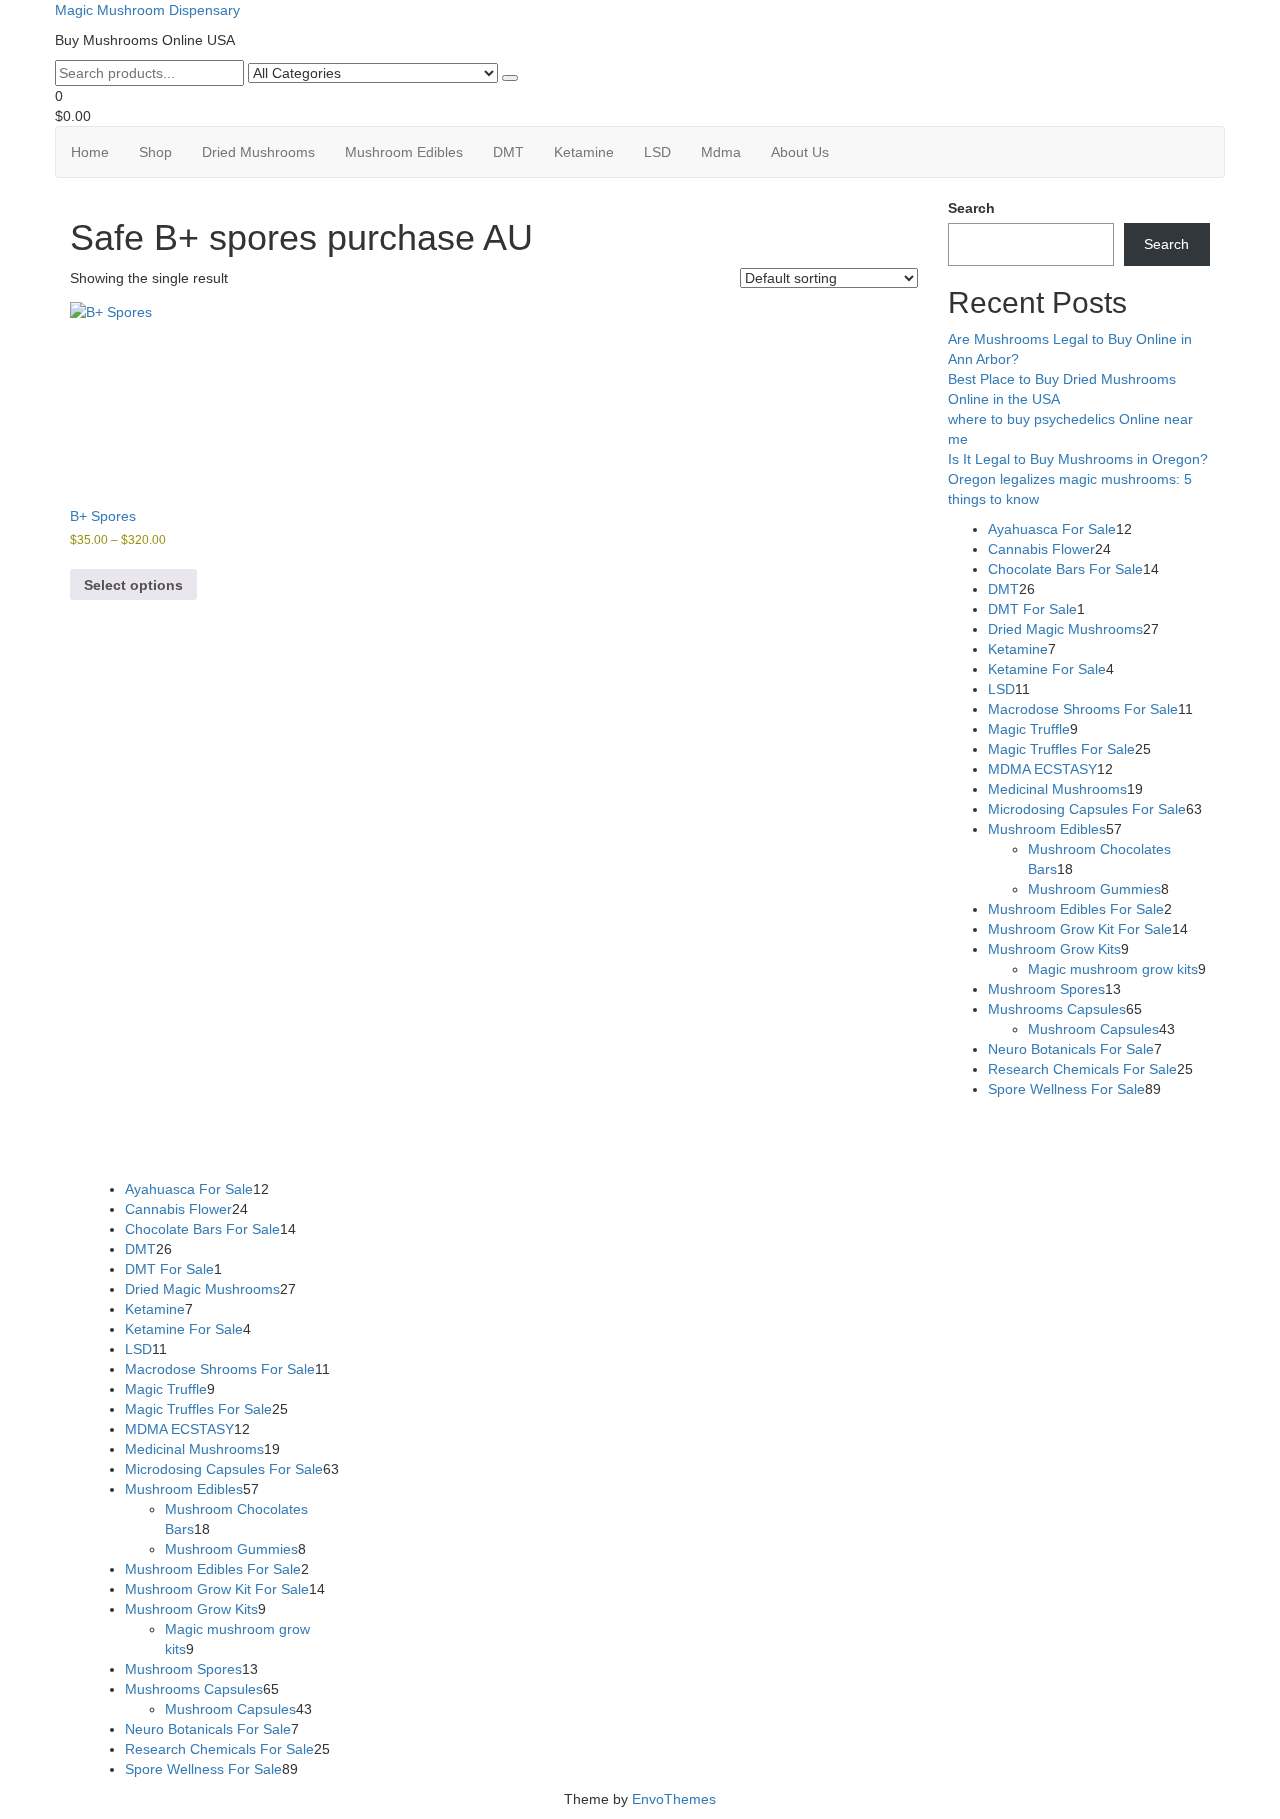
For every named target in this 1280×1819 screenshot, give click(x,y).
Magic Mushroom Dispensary (147, 10)
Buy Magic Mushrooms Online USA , (194, 1129)
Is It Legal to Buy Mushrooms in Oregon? (1078, 459)
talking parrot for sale (242, 1149)
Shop (155, 152)
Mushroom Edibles (404, 152)
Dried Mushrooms (258, 152)
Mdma (721, 152)
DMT (508, 152)
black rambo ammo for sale (403, 1149)
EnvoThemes (674, 1799)
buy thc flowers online (839, 1129)
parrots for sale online (985, 1129)
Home (90, 152)
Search (971, 208)
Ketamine (584, 152)
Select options (133, 585)
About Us (800, 152)
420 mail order (713, 1129)
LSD (657, 152)
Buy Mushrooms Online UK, (577, 1129)
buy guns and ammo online (584, 1149)
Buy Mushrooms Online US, (398, 1129)
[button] (640, 106)
